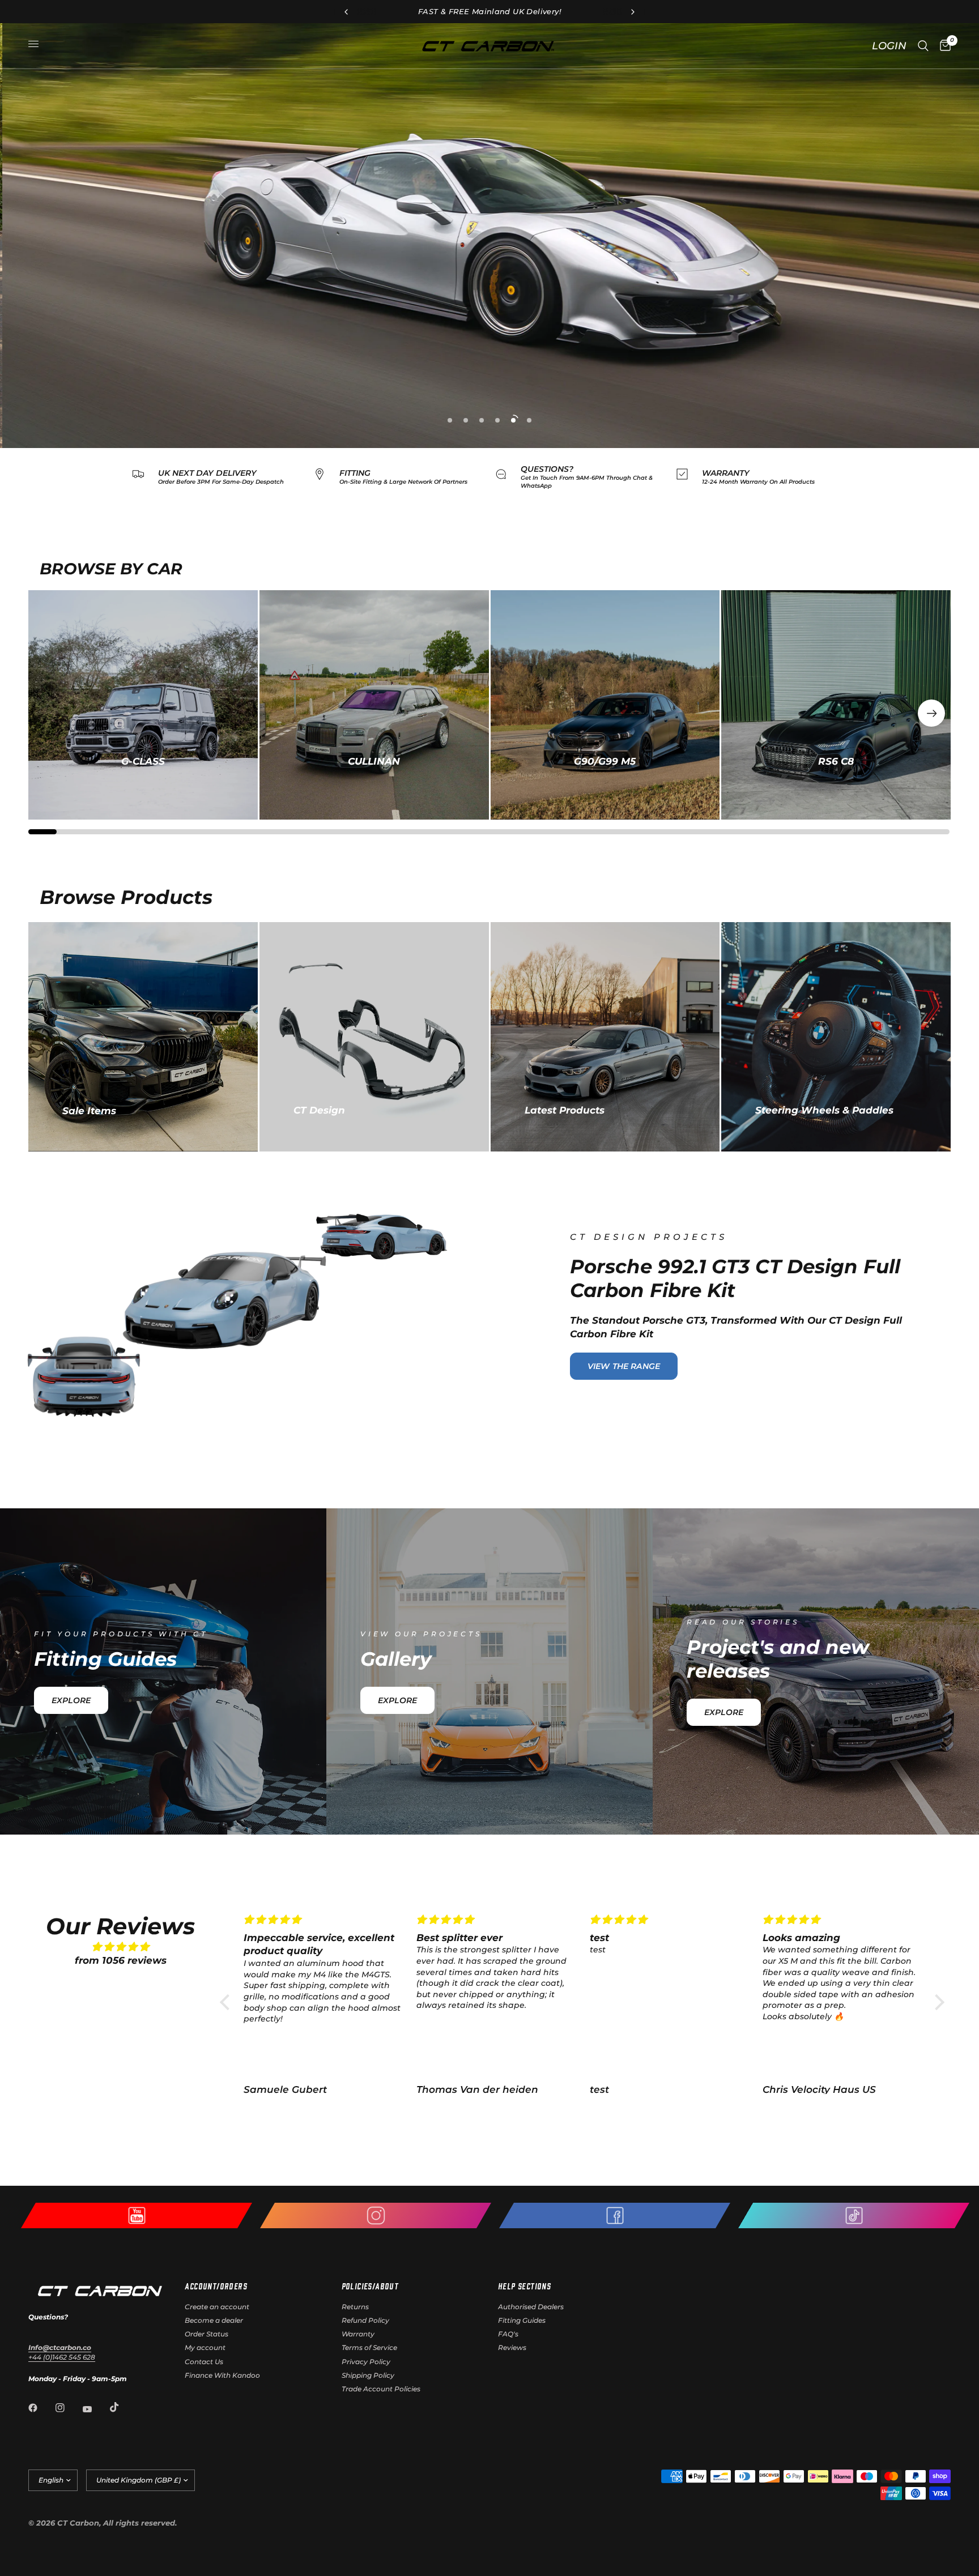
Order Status (207, 2334)
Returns (355, 2307)
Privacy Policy (366, 2362)
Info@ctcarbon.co (60, 2347)
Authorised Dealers (531, 2307)
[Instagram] (68, 2408)
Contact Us (204, 2362)
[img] (121, 1947)
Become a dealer (214, 2320)
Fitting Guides (522, 2320)
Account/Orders (216, 2286)
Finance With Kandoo (222, 2375)
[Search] (923, 46)
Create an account (217, 2307)
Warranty (358, 2334)
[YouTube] (95, 2409)
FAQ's (508, 2334)
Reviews (512, 2347)
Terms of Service (369, 2347)
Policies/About (370, 2286)
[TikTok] (122, 2407)
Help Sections (524, 2286)
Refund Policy (365, 2320)
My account (205, 2347)
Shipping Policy (368, 2375)
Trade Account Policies (381, 2389)
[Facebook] (41, 2408)
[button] (931, 713)
